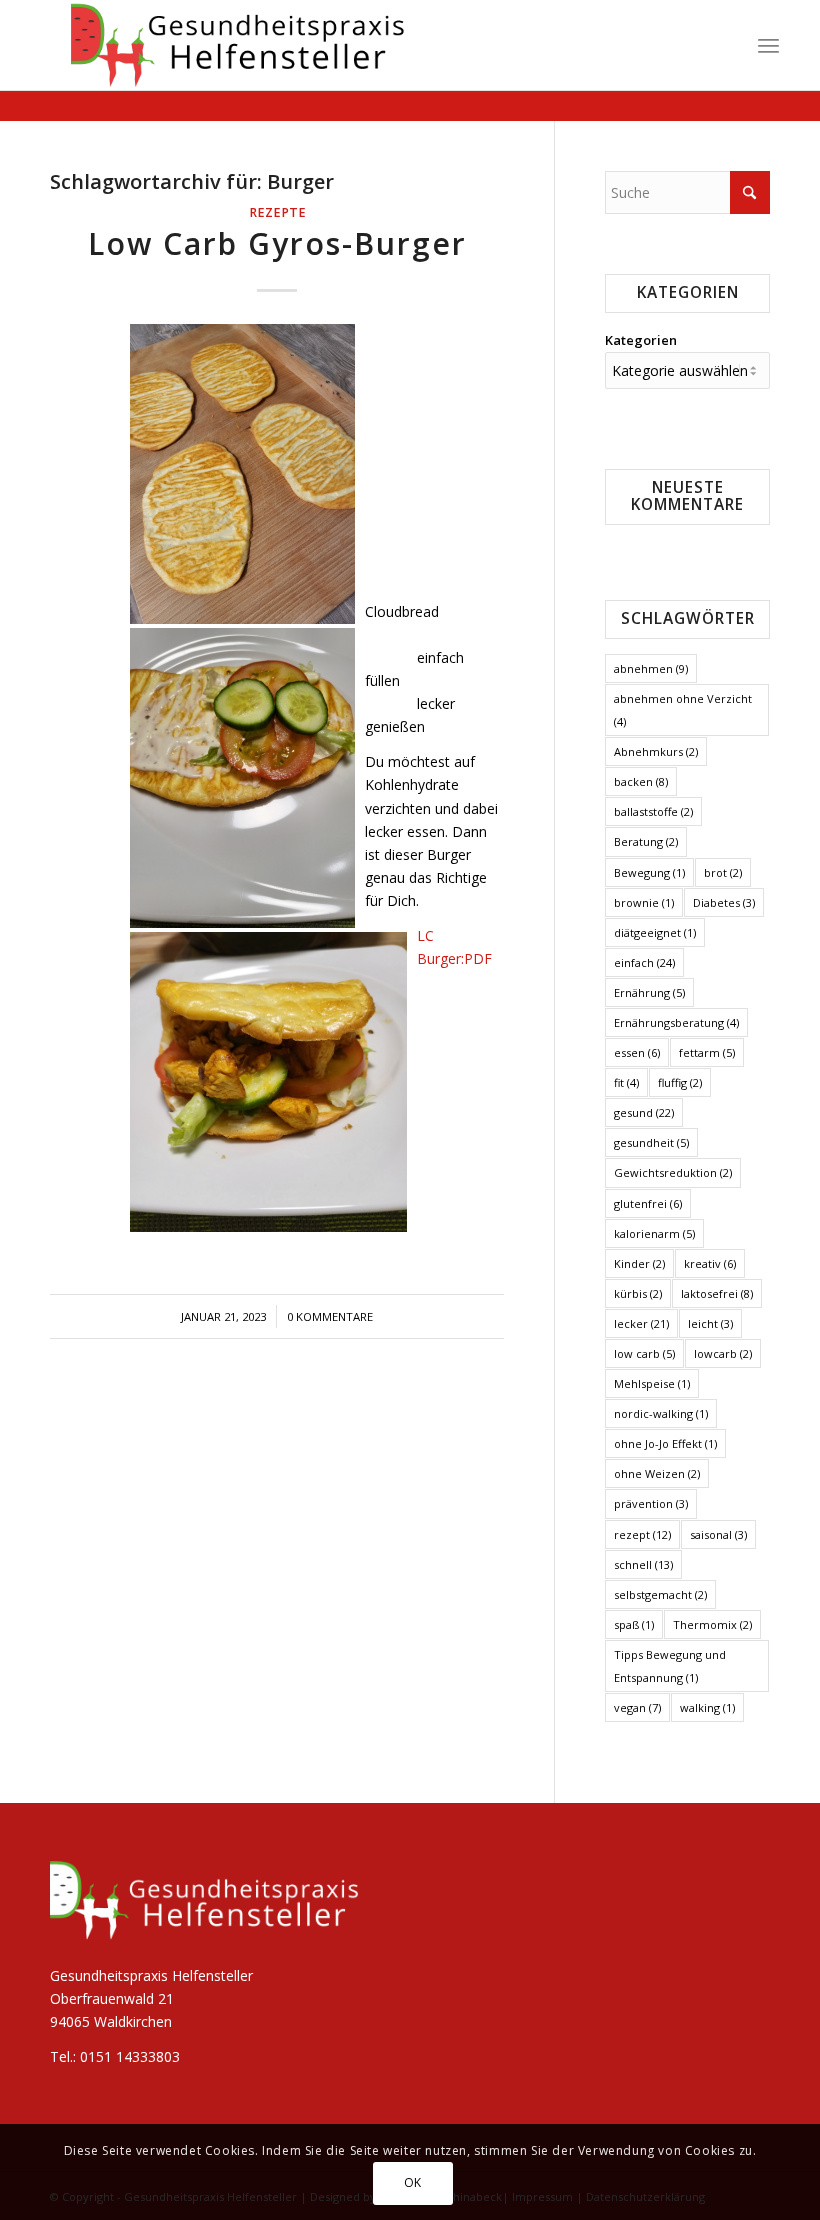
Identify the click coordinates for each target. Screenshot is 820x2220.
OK (413, 2182)
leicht (710, 1323)
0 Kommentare (330, 1316)
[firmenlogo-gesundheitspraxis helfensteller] (230, 45)
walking (707, 1707)
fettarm (707, 1052)
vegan (637, 1707)
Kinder (639, 1263)
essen (637, 1052)
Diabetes (724, 902)
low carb (644, 1353)
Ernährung (649, 992)
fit (626, 1082)
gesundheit (651, 1142)
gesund (644, 1112)
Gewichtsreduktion (673, 1172)
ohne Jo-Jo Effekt (665, 1443)
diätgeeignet (655, 932)
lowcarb (723, 1353)
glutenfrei (648, 1203)
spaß (634, 1624)
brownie (644, 902)
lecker (641, 1323)
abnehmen (651, 668)
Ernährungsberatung (676, 1022)
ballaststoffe (653, 811)
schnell (643, 1564)
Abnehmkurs (656, 751)
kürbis (638, 1293)
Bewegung (649, 872)
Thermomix (712, 1624)
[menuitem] (768, 45)
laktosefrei (717, 1293)
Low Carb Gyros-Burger (277, 243)
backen (641, 781)
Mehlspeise (652, 1383)
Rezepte (277, 212)
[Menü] (768, 45)
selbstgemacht (660, 1594)
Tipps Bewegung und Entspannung (670, 1666)
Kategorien (641, 340)
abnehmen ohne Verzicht (683, 710)
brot (723, 872)
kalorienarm (654, 1233)
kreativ (710, 1263)
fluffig (680, 1082)
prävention (651, 1503)
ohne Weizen (657, 1473)
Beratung (646, 841)
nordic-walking (661, 1413)
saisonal (718, 1534)
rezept (642, 1534)
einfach (644, 962)
